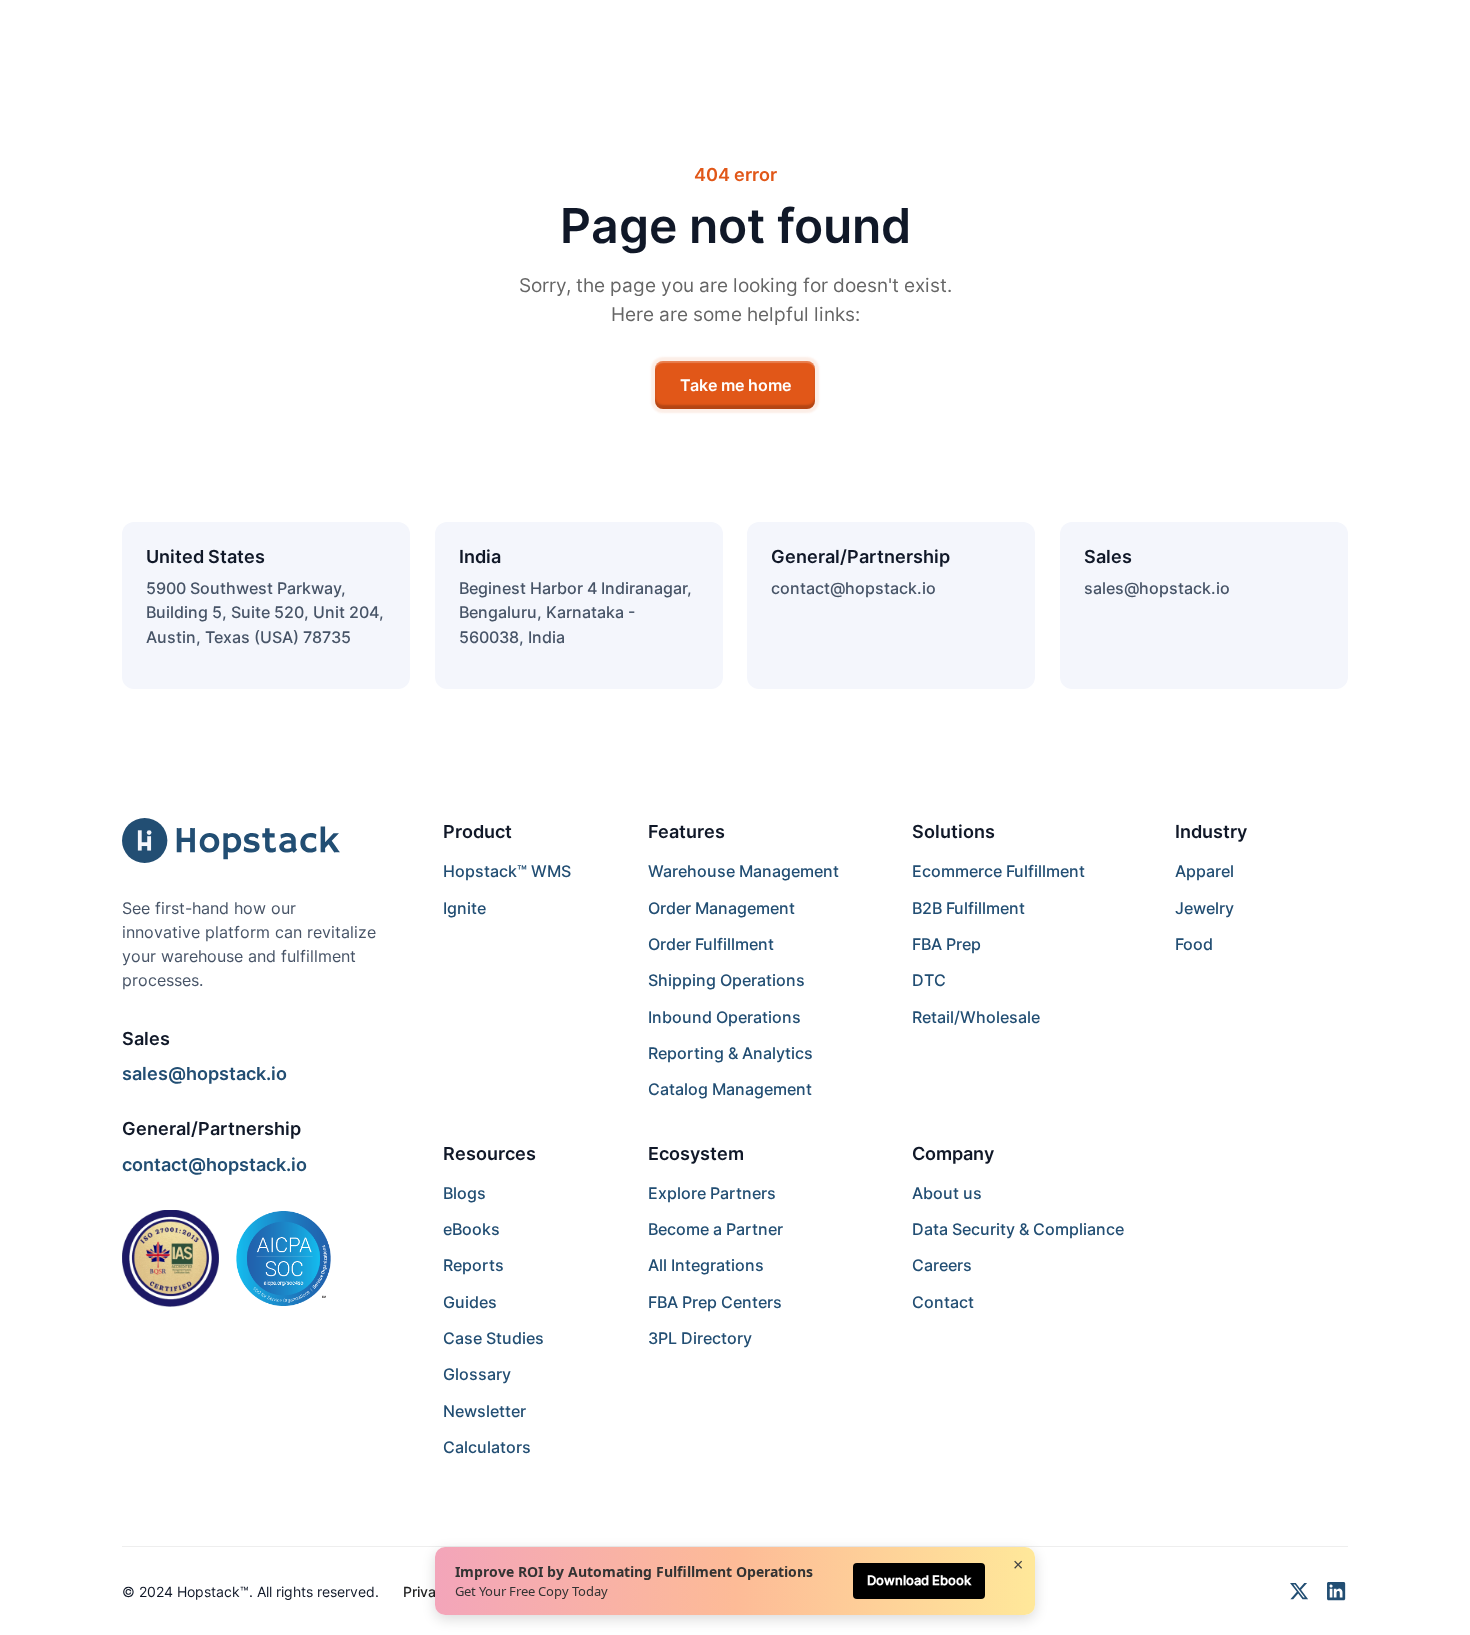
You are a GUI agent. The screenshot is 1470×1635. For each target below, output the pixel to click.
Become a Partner (715, 1229)
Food (1194, 944)
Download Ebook (919, 1580)
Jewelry (1204, 908)
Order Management (721, 908)
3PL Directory (700, 1338)
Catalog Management (730, 1089)
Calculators (487, 1447)
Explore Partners (712, 1193)
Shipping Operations (726, 980)
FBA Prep (946, 944)
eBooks (471, 1229)
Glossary (477, 1374)
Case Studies (493, 1338)
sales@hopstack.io (1157, 588)
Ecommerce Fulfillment (998, 871)
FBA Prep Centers (715, 1302)
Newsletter (484, 1411)
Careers (942, 1265)
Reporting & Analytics (730, 1053)
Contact (943, 1302)
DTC (929, 980)
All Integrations (706, 1265)
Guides (470, 1302)
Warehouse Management (743, 871)
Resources (489, 1153)
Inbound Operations (724, 1017)
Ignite (464, 908)
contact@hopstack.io (853, 588)
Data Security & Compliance (1018, 1229)
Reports (473, 1265)
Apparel (1204, 871)
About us (947, 1193)
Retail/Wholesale (976, 1017)
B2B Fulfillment (968, 908)
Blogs (464, 1193)
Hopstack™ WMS (507, 871)
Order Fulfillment (711, 944)
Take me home (735, 385)
